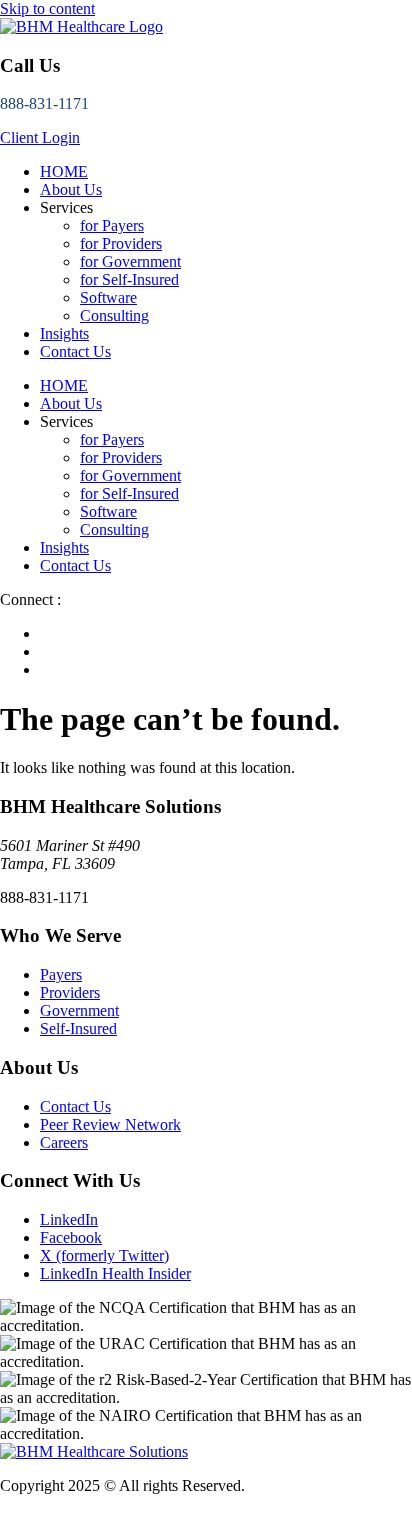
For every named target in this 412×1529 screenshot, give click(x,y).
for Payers (112, 225)
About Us (71, 189)
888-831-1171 (44, 103)
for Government (130, 261)
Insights (64, 333)
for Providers (121, 243)
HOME (64, 171)
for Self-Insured (129, 279)
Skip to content (47, 8)
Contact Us (75, 351)
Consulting (114, 315)
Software (108, 297)
